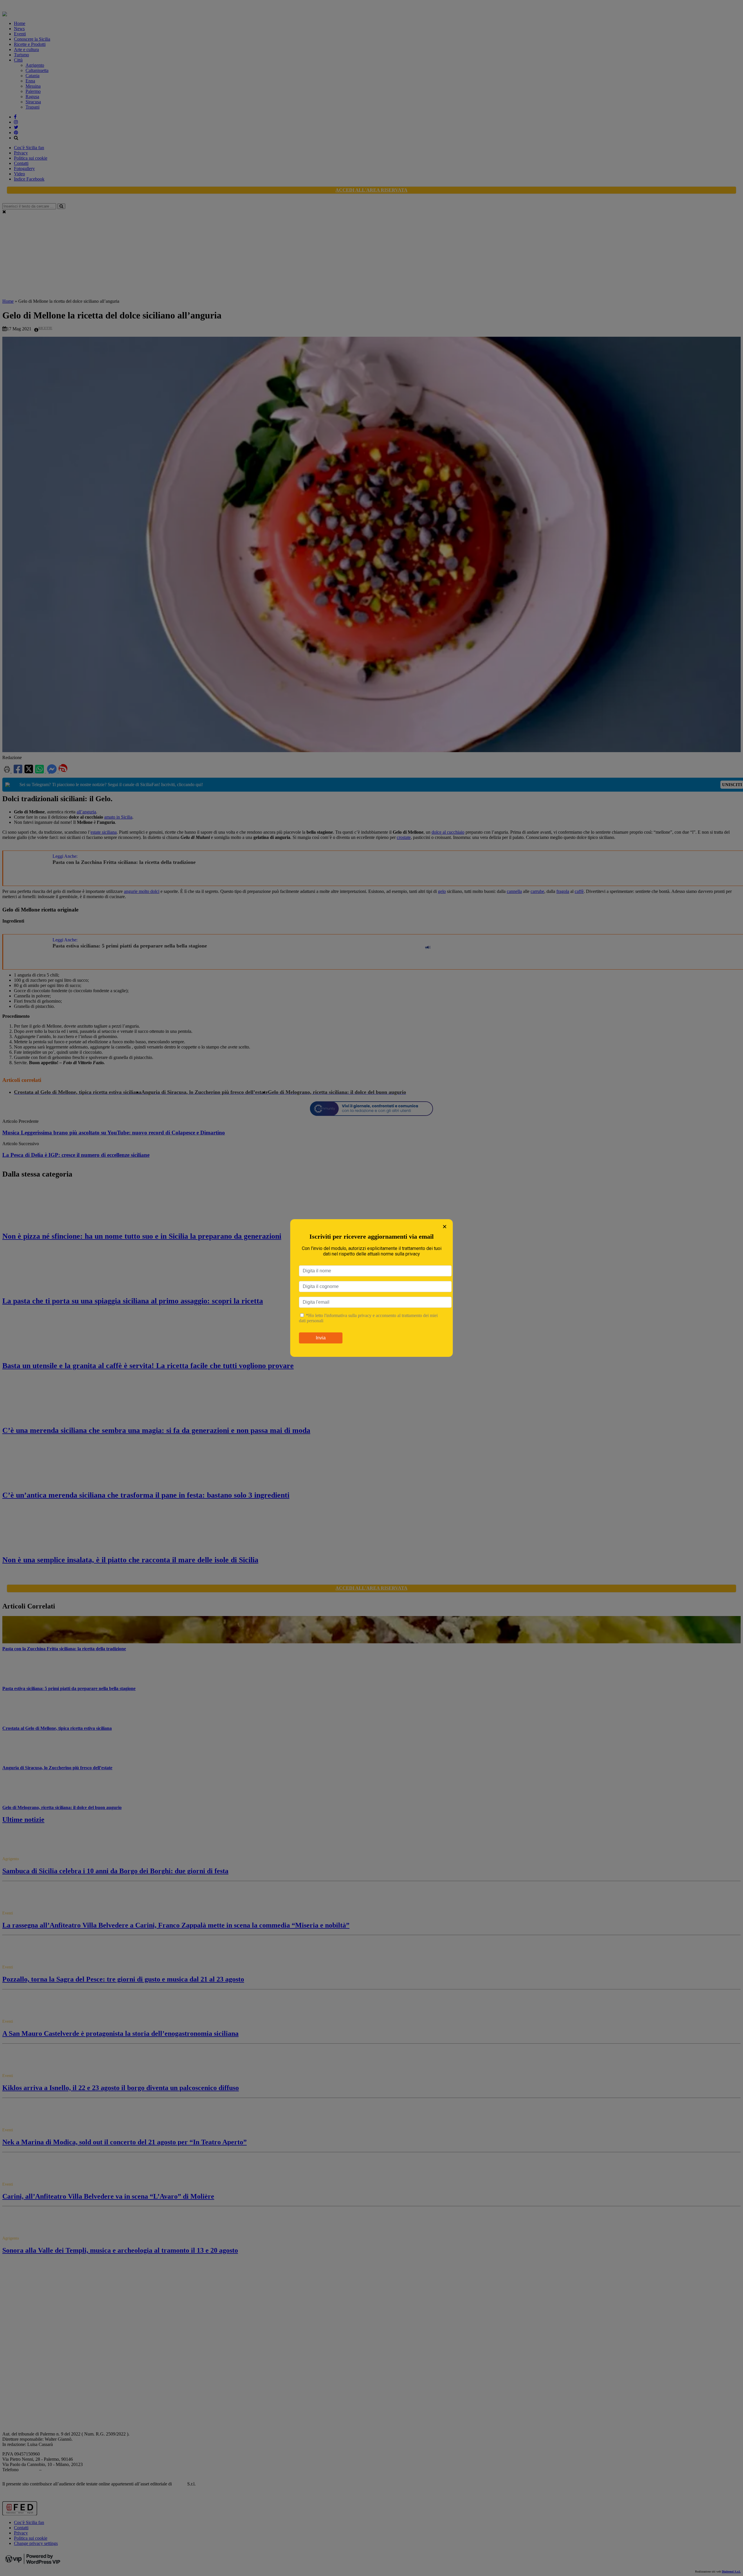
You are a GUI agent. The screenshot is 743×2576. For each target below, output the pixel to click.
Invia (321, 1338)
